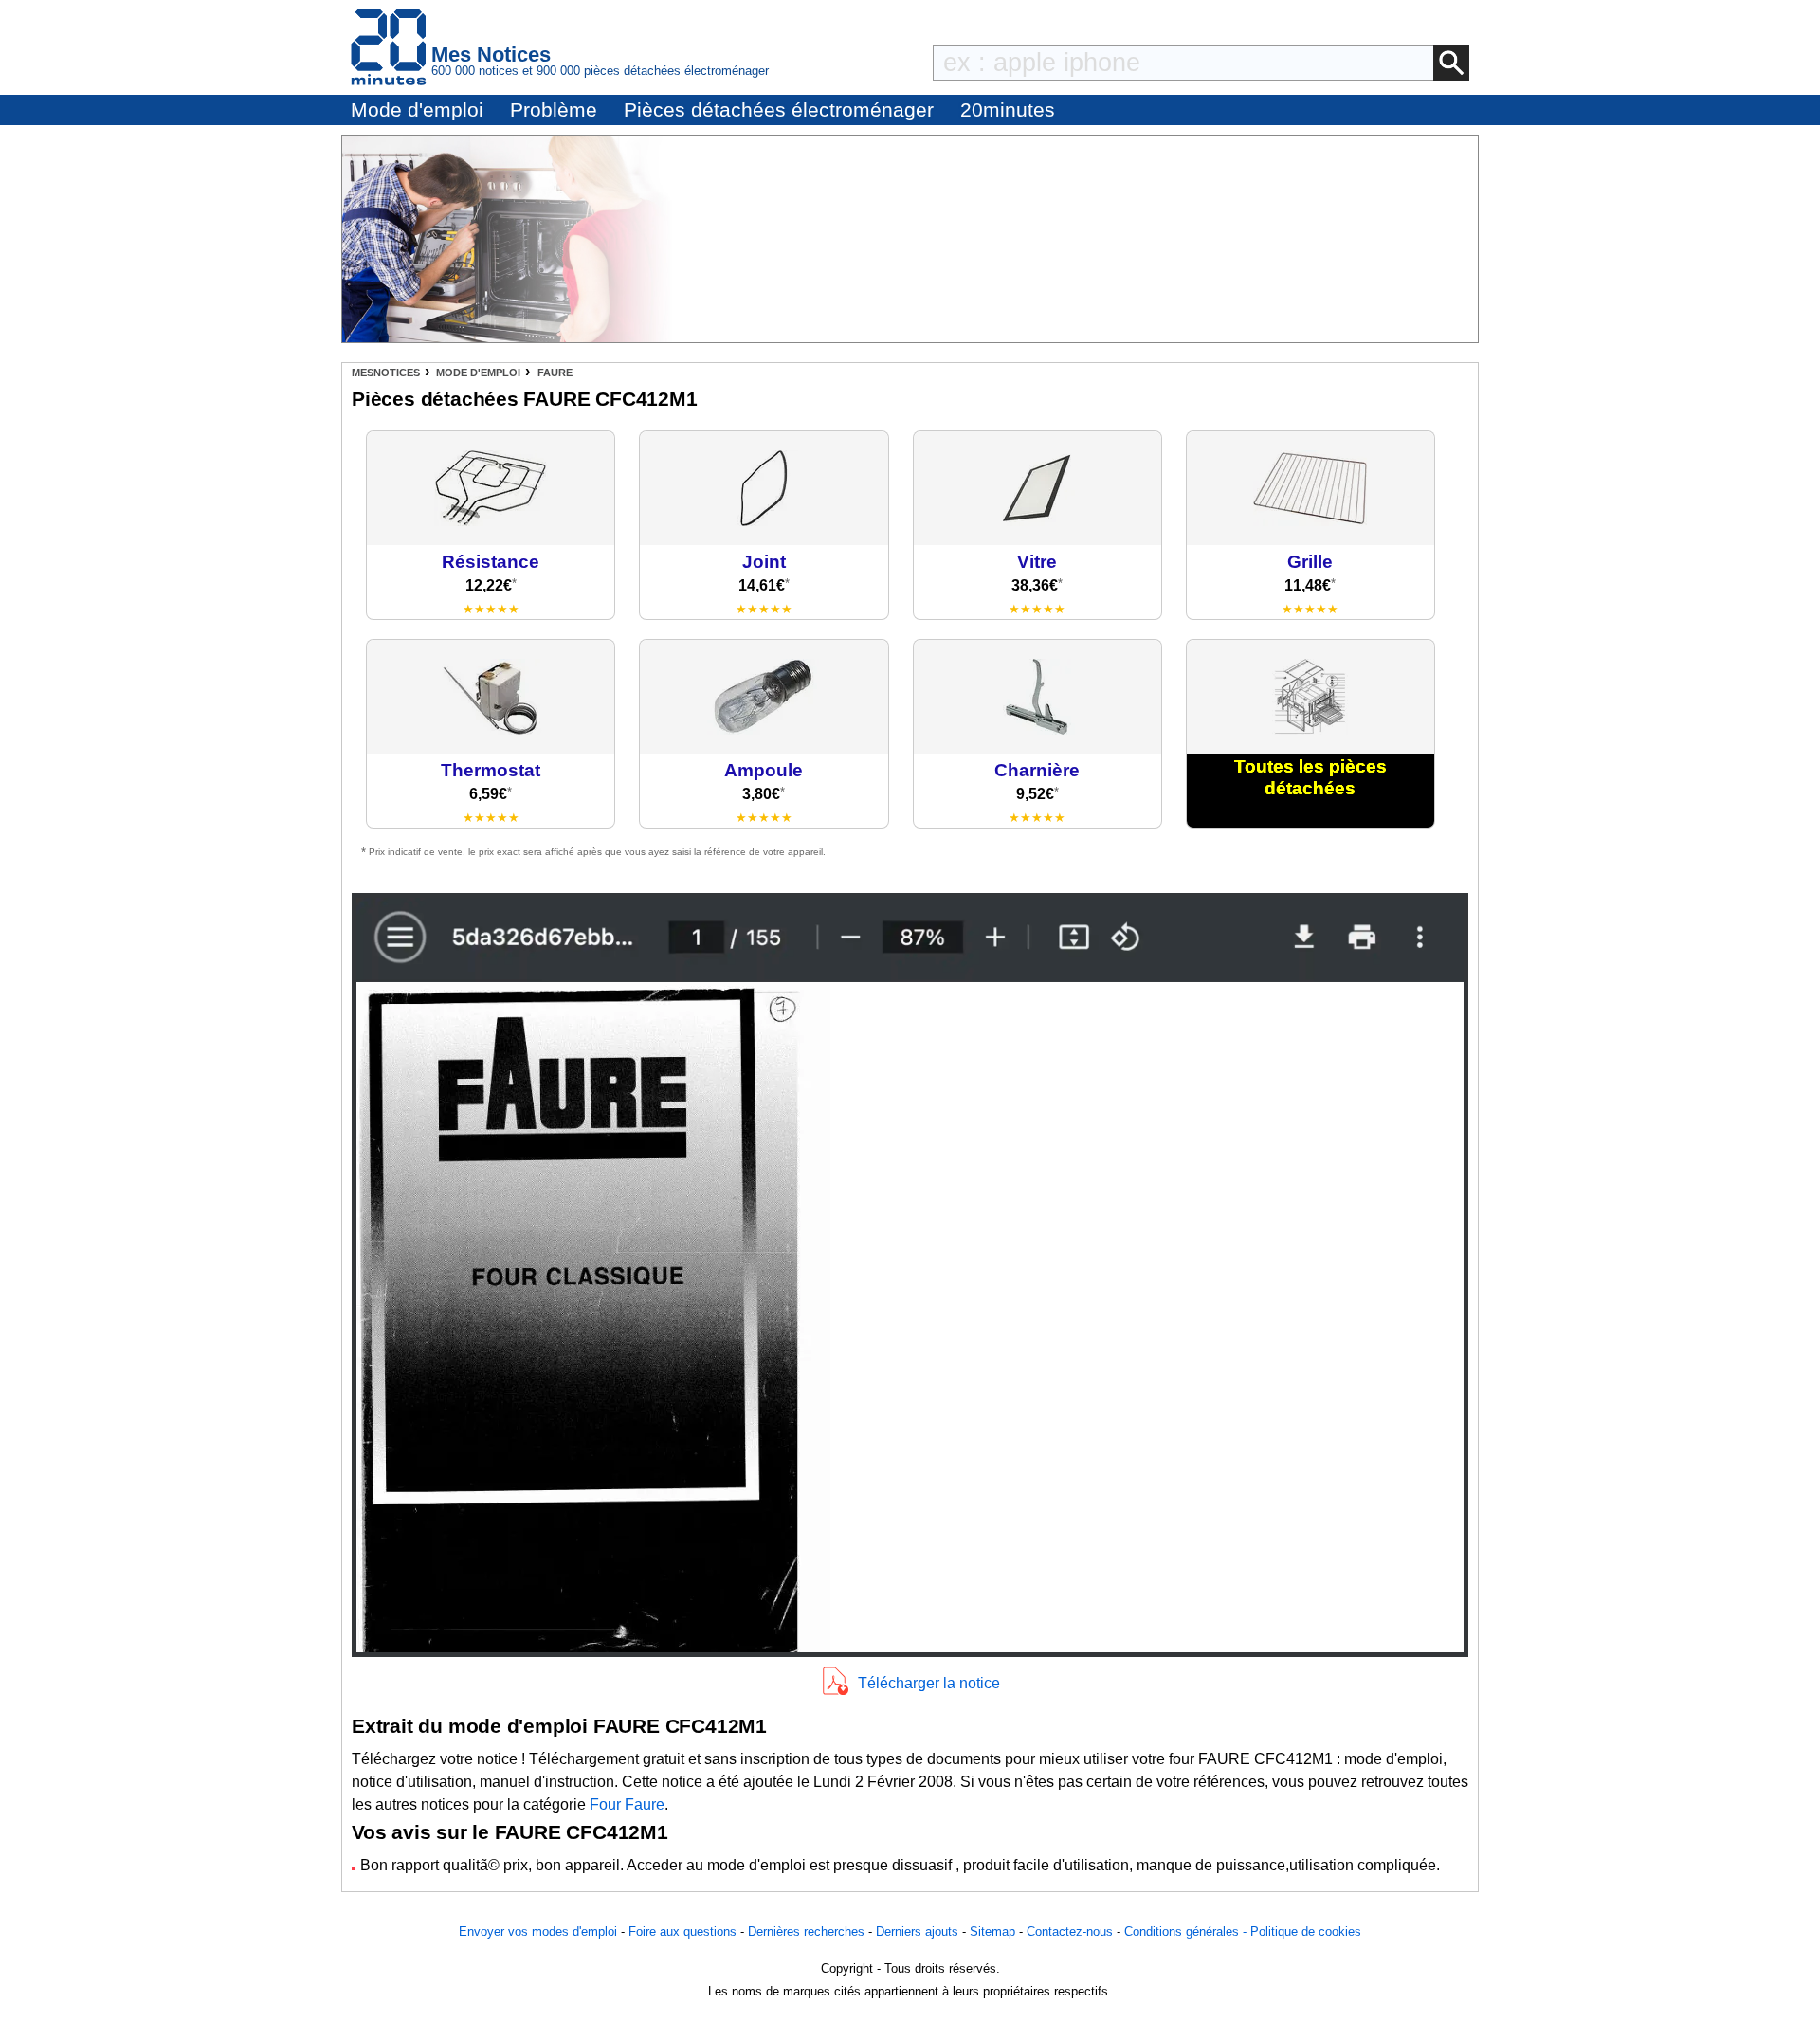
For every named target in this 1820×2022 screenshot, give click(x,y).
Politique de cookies (1306, 1931)
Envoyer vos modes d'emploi (538, 1931)
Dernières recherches (806, 1931)
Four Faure (627, 1804)
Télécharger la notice (929, 1683)
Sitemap (992, 1931)
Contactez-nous (1070, 1931)
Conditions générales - (1187, 1931)
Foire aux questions (682, 1931)
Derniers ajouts (917, 1931)
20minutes (1008, 109)
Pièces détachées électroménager (779, 109)
